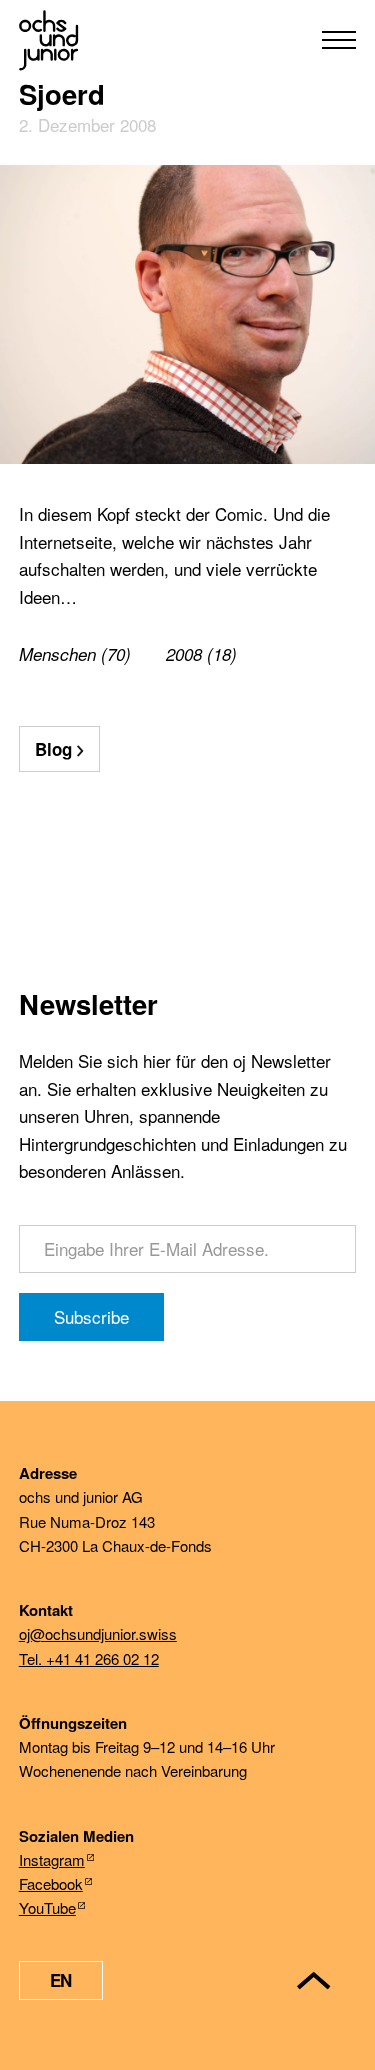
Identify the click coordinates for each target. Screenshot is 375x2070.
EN (61, 1980)
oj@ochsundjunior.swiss (98, 1633)
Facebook (51, 1883)
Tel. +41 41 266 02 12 (89, 1658)
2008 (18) (201, 654)
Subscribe (91, 1316)
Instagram (52, 1859)
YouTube (47, 1907)
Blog (53, 749)
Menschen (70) (75, 654)
